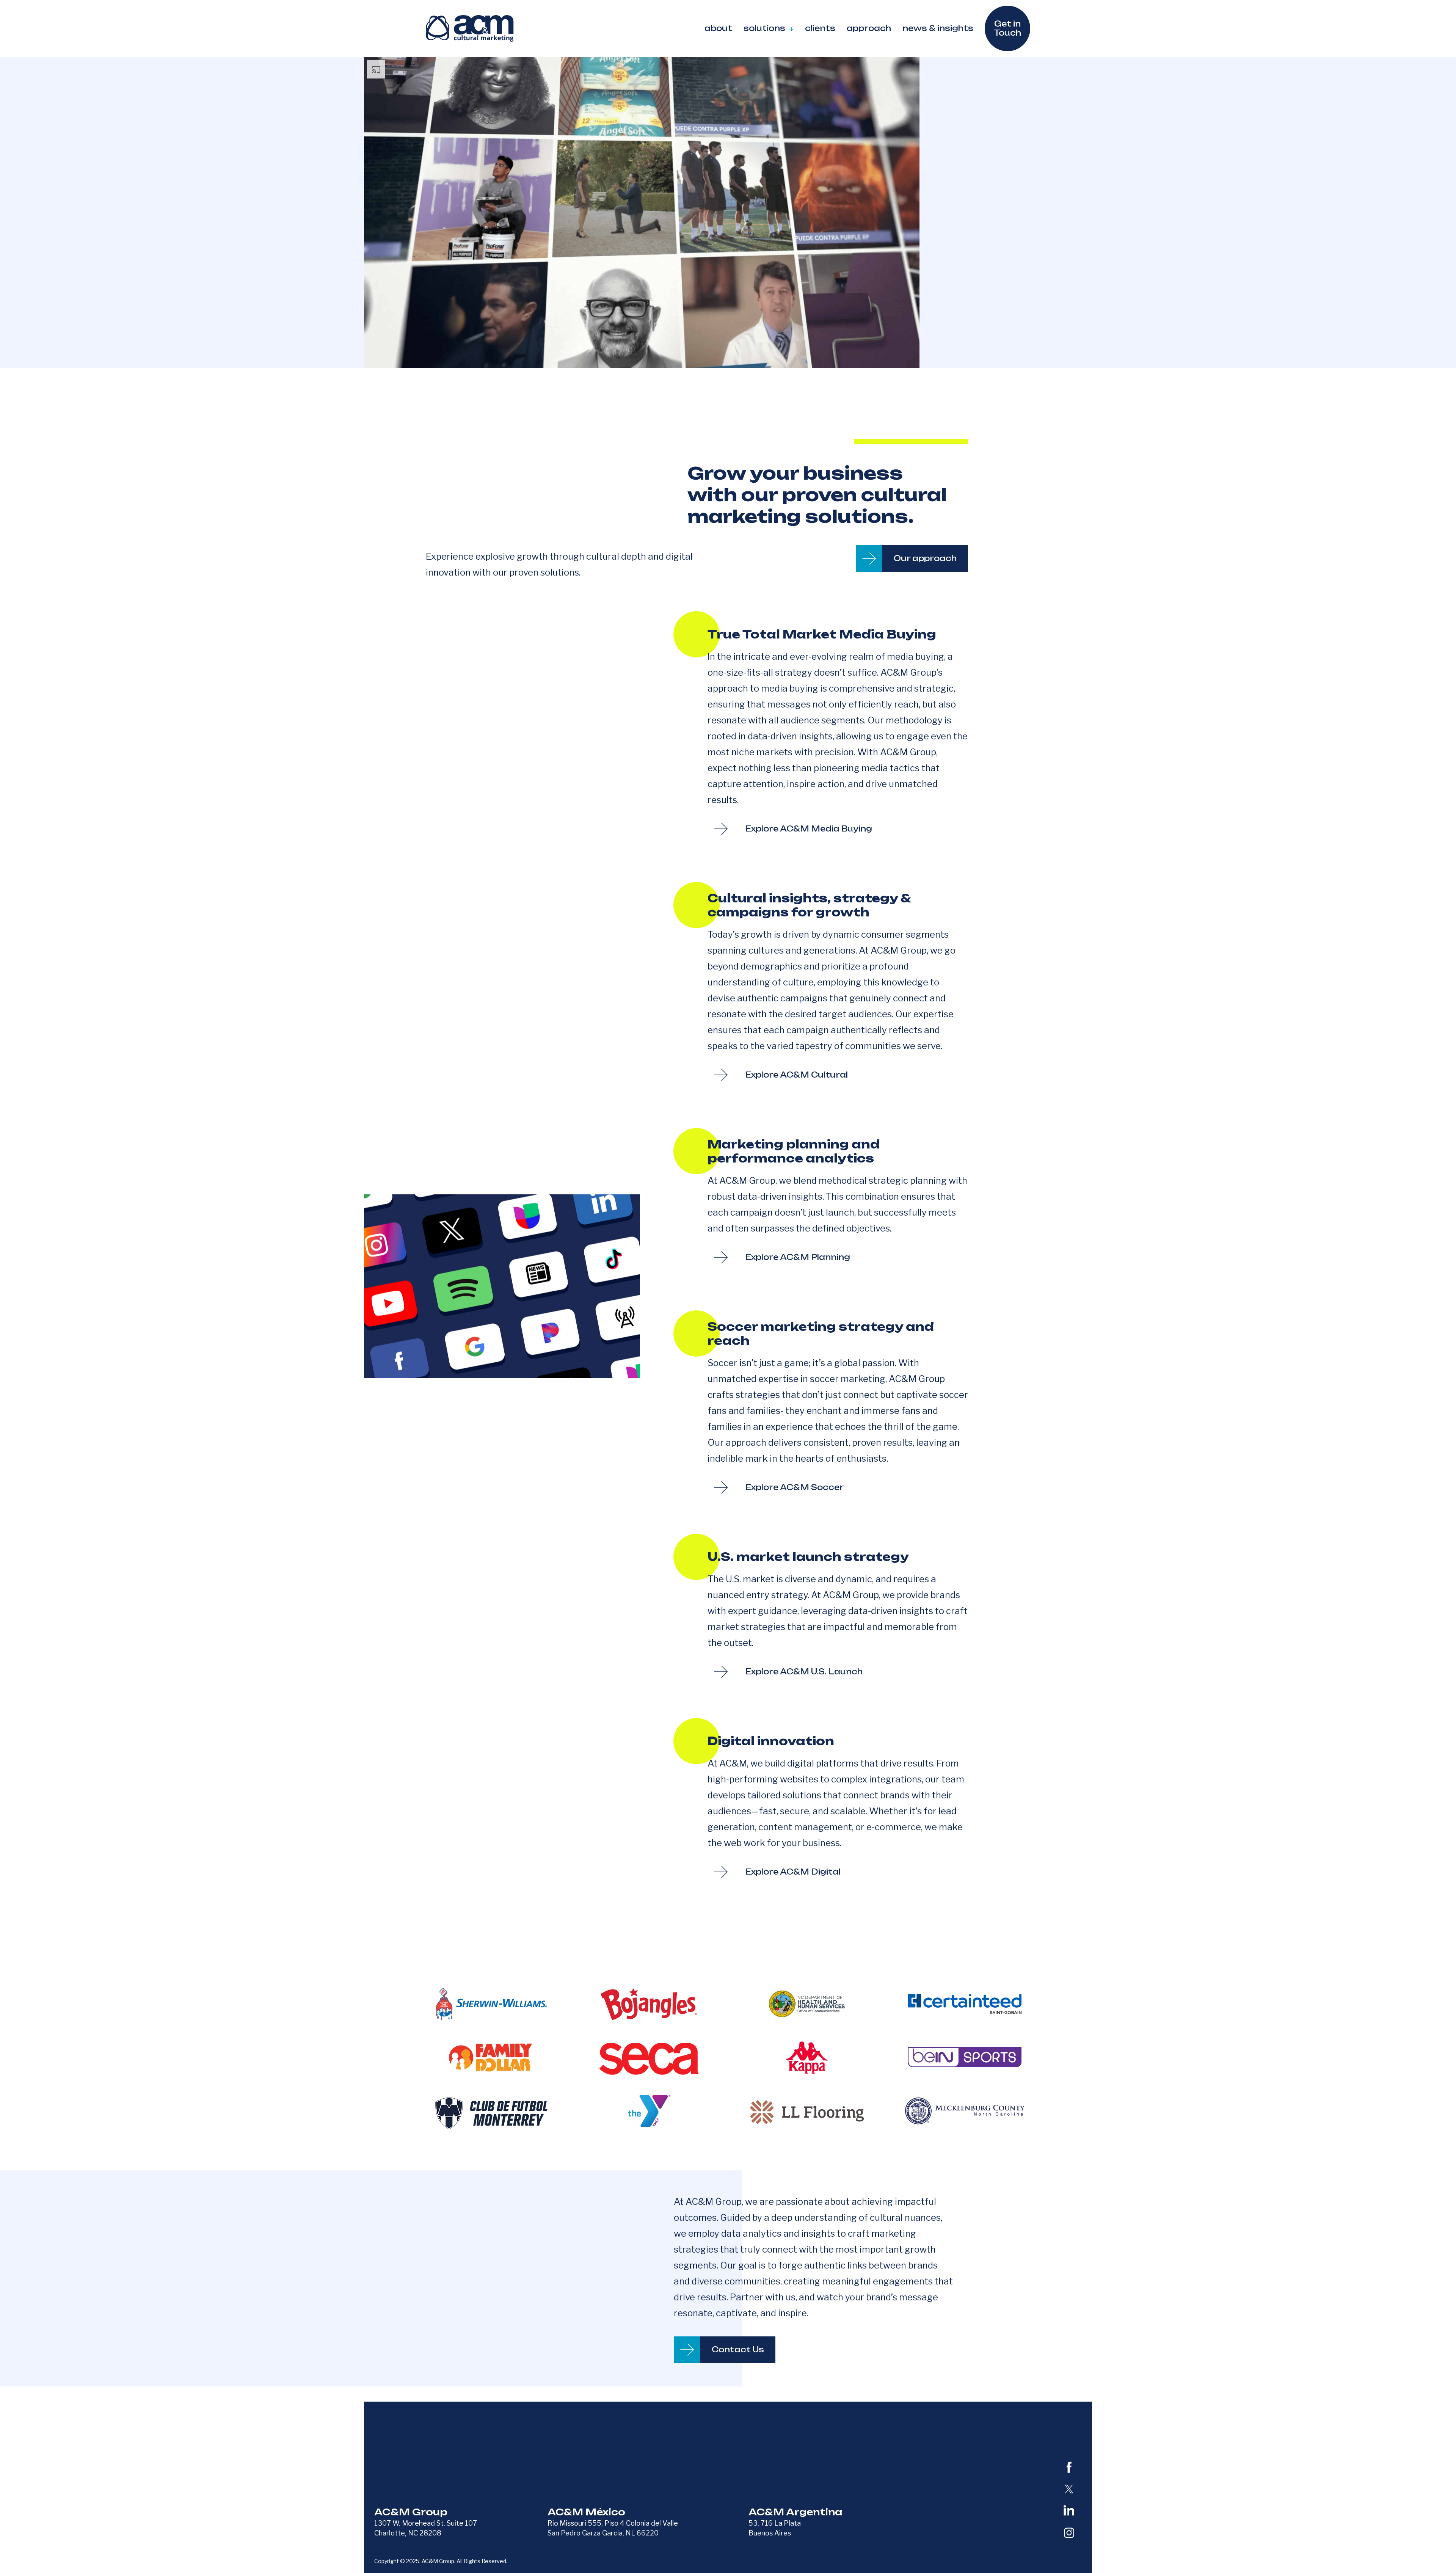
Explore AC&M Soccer (795, 1487)
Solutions (764, 28)
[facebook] (1069, 2467)
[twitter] (1069, 2489)
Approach (869, 28)
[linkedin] (1069, 2510)
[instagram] (1069, 2533)
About (718, 28)
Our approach (925, 558)
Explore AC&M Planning (798, 1257)
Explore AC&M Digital (793, 1872)
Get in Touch (1007, 28)
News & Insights (938, 28)
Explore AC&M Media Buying (809, 829)
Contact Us (738, 2349)
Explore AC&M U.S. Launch (804, 1672)
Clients (820, 28)
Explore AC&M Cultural (797, 1075)
